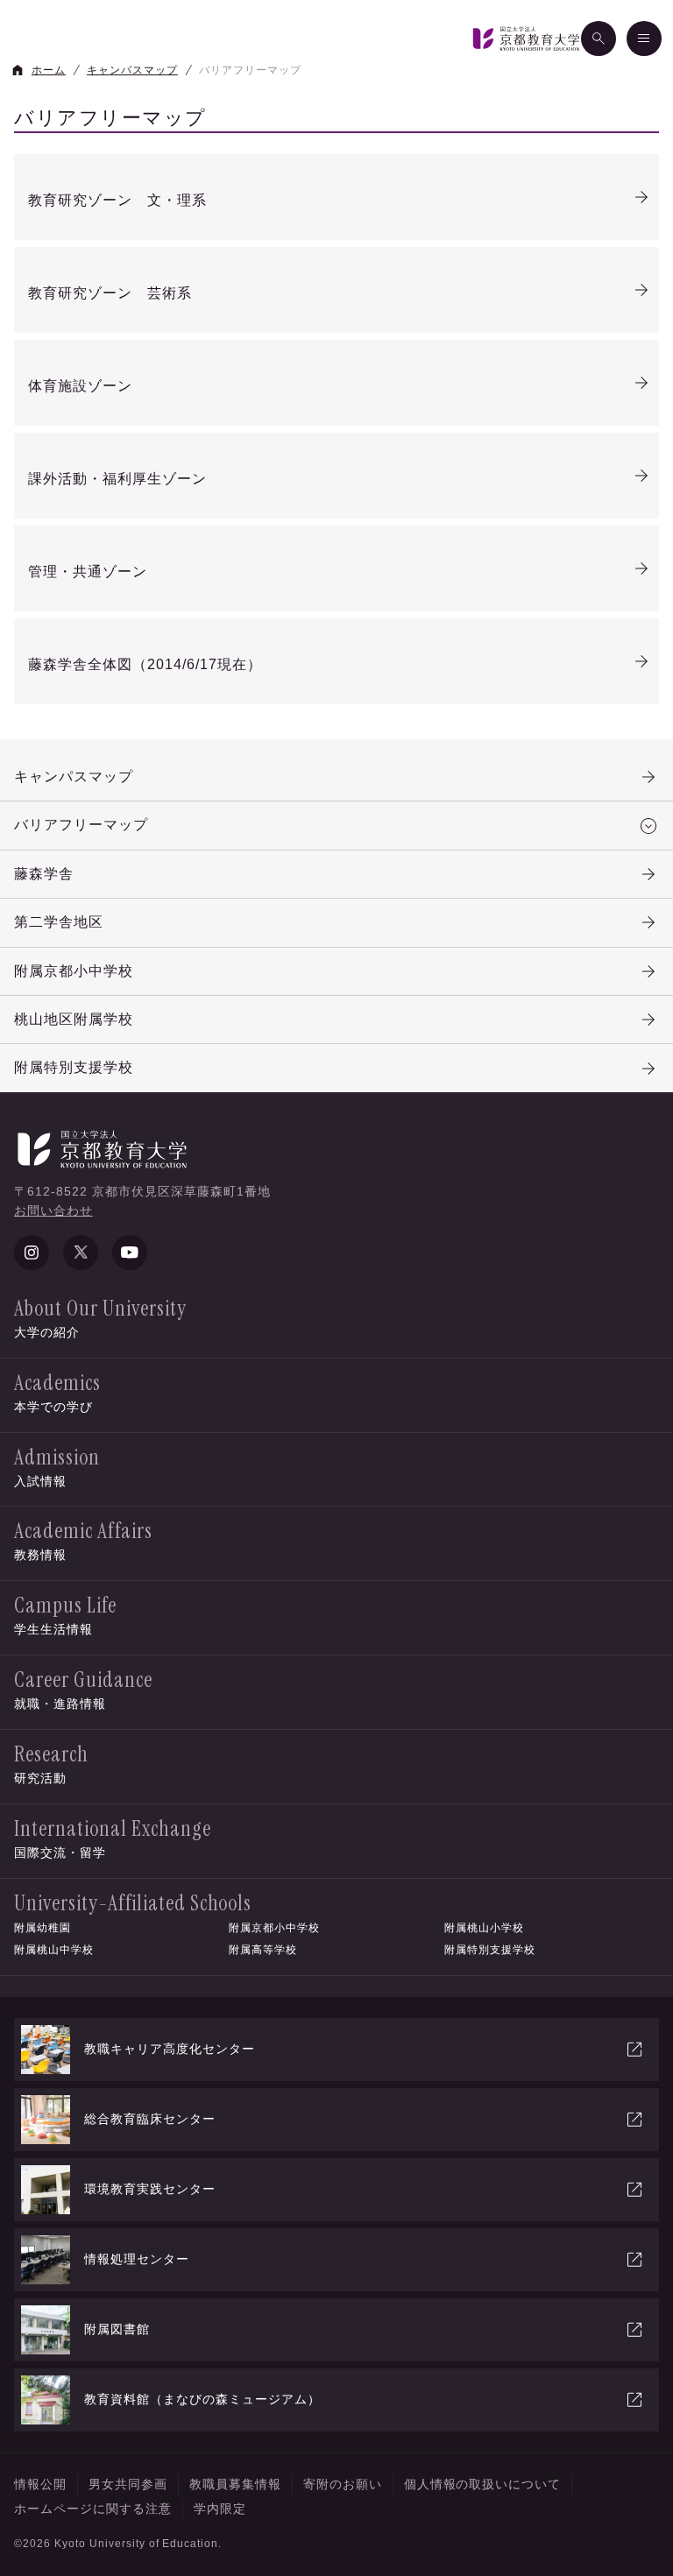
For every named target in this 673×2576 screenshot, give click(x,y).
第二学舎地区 (59, 922)
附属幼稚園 (43, 1928)
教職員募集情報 (235, 2484)
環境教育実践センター (150, 2189)
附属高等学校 (263, 1950)
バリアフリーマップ (81, 825)
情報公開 (40, 2484)
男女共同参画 (128, 2484)
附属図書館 (117, 2329)
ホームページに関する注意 (93, 2509)
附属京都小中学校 (74, 971)
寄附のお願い (343, 2484)
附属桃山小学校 (484, 1928)
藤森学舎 (44, 874)
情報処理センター (137, 2259)
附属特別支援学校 (74, 1067)
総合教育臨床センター (150, 2119)
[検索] (599, 39)
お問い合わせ (53, 1210)
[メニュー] (644, 39)
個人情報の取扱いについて (483, 2484)
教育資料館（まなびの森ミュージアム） (202, 2399)
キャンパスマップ (74, 776)
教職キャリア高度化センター (170, 2049)
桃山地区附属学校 (74, 1019)
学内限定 (220, 2509)
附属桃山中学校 (54, 1950)
